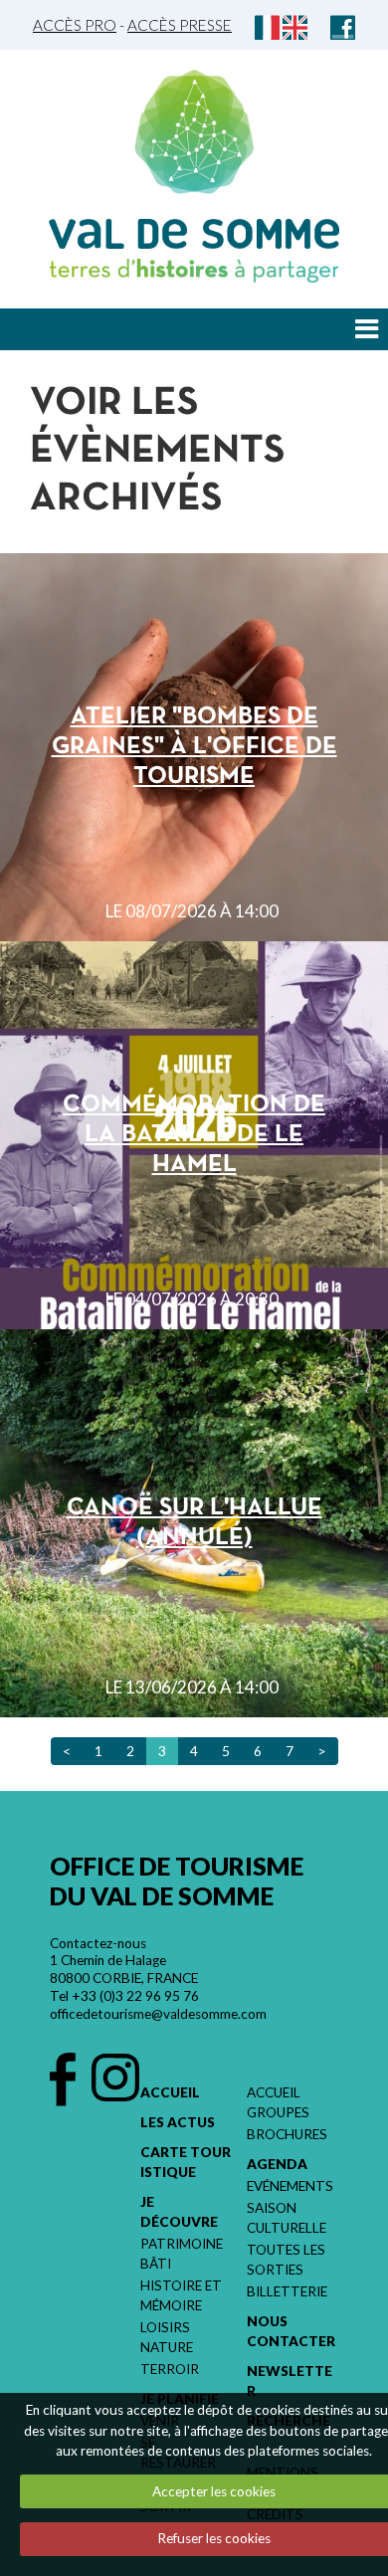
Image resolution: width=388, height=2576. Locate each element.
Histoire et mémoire (181, 2295)
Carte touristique (186, 2162)
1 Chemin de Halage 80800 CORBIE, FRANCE (124, 1969)
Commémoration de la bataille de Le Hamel (194, 1135)
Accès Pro (75, 25)
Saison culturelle (287, 2218)
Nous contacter (291, 2331)
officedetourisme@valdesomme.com (158, 2014)
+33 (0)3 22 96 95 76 (135, 1996)
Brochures (287, 2134)
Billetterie (287, 2291)
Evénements (290, 2186)
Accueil (170, 2092)
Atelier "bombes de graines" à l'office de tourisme (194, 747)
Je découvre (179, 2212)
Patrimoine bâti (182, 2254)
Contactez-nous (98, 1943)
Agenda (277, 2164)
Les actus (178, 2122)
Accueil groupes (278, 2102)
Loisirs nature (167, 2337)
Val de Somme (194, 234)
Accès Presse (180, 25)
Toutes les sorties (286, 2260)
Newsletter (290, 2381)
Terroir (170, 2369)
